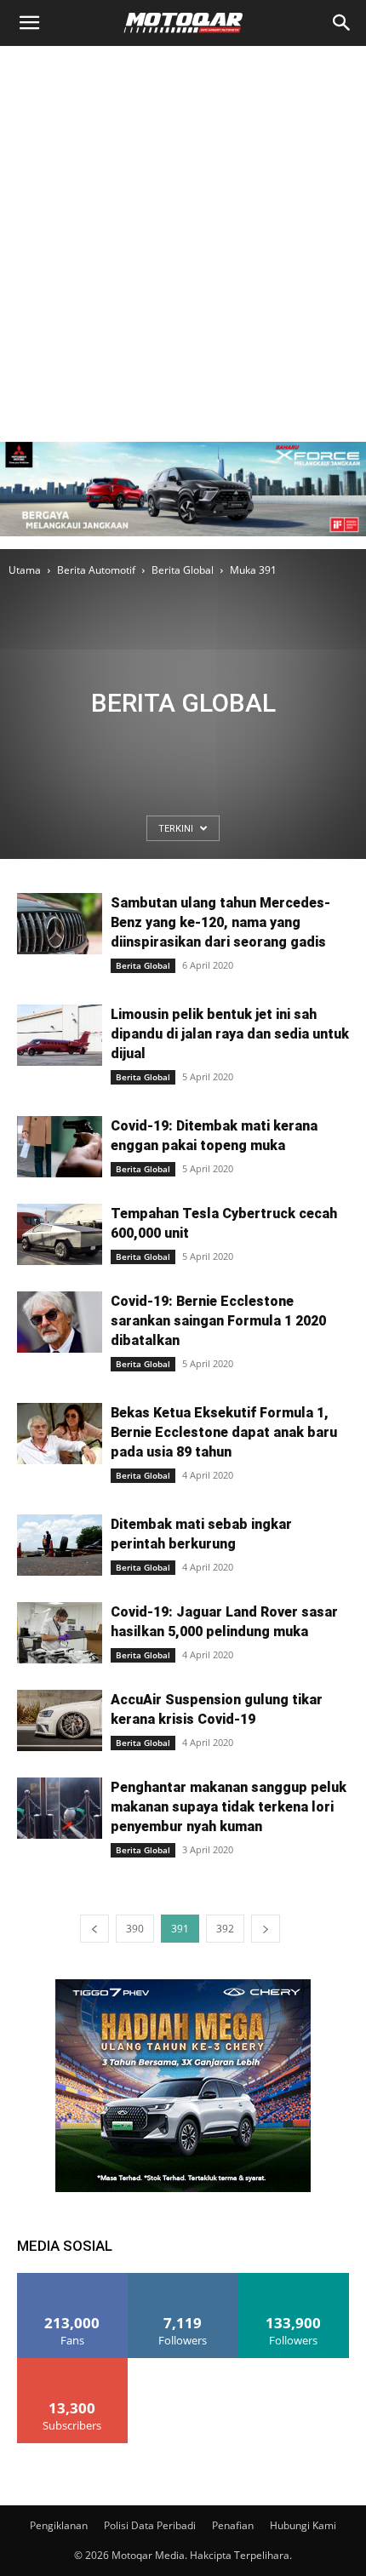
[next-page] (266, 1929)
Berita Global (183, 570)
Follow (183, 2279)
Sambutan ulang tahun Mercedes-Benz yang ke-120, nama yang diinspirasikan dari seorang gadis (220, 922)
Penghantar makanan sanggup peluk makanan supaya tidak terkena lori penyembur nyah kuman (229, 1807)
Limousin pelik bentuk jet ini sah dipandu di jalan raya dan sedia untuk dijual (230, 1034)
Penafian (233, 2525)
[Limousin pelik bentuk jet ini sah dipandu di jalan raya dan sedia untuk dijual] (60, 1036)
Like (73, 2279)
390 (135, 1929)
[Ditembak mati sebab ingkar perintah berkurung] (60, 1546)
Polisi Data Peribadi (150, 2525)
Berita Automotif (96, 570)
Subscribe (72, 2364)
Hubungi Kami (303, 2525)
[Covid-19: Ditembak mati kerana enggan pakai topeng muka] (60, 1147)
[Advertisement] (183, 238)
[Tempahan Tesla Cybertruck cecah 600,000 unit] (60, 1235)
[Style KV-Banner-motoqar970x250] (183, 540)
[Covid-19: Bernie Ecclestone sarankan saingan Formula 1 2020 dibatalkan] (60, 1322)
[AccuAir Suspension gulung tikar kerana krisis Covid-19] (60, 1721)
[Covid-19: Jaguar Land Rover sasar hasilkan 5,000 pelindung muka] (60, 1633)
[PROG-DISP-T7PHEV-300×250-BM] (183, 2187)
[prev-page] (94, 1929)
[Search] (342, 23)
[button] (29, 23)
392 (225, 1929)
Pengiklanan (59, 2525)
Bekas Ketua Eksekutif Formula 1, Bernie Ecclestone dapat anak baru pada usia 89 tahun (224, 1432)
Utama (25, 570)
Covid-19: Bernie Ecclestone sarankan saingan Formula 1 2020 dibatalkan (218, 1321)
